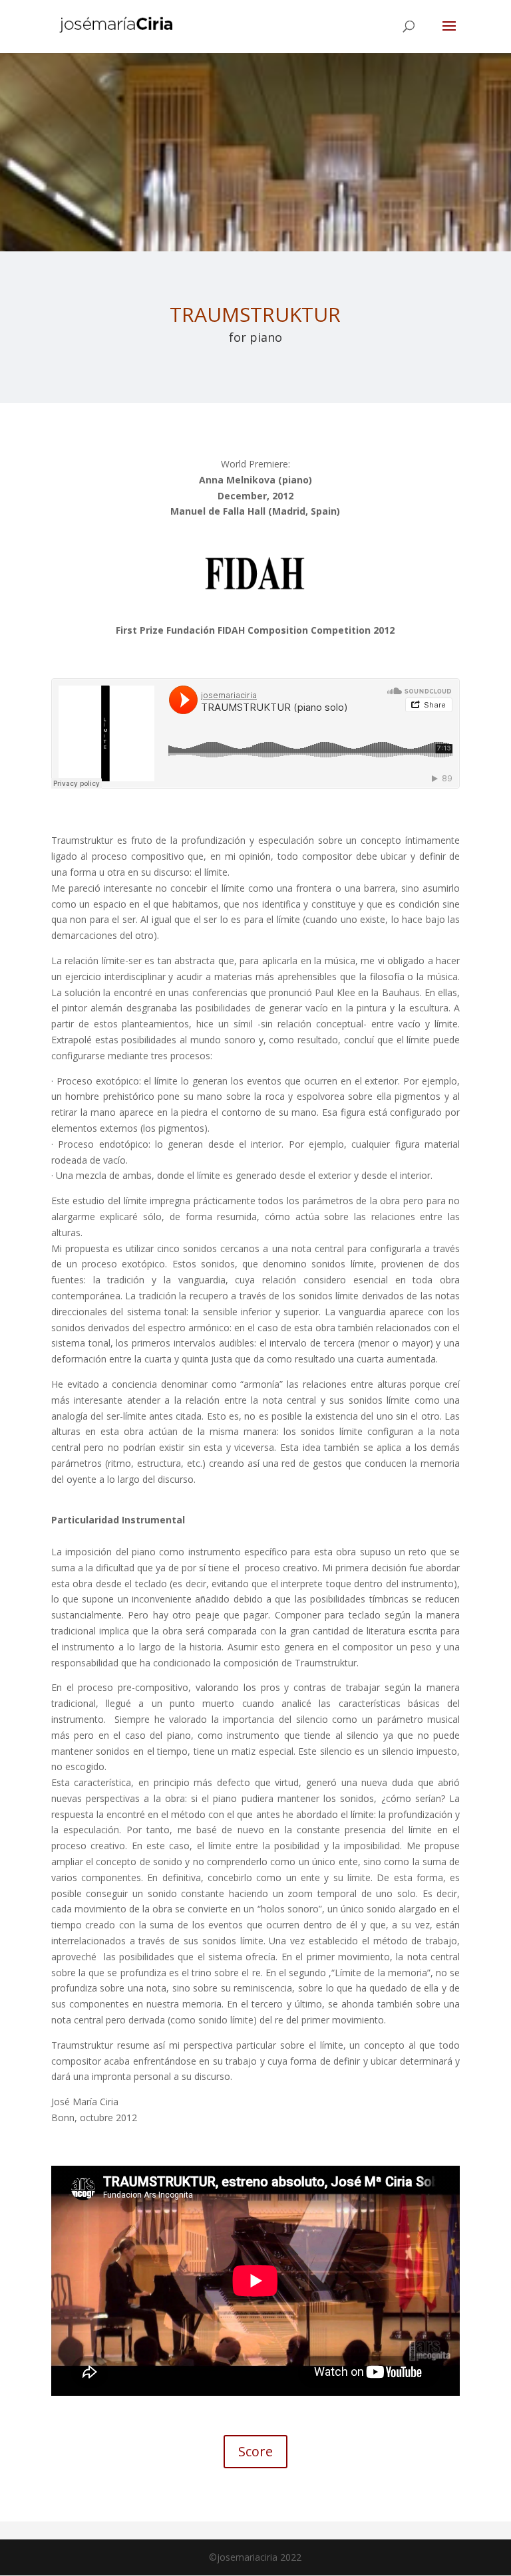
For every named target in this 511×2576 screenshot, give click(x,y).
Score (255, 2451)
